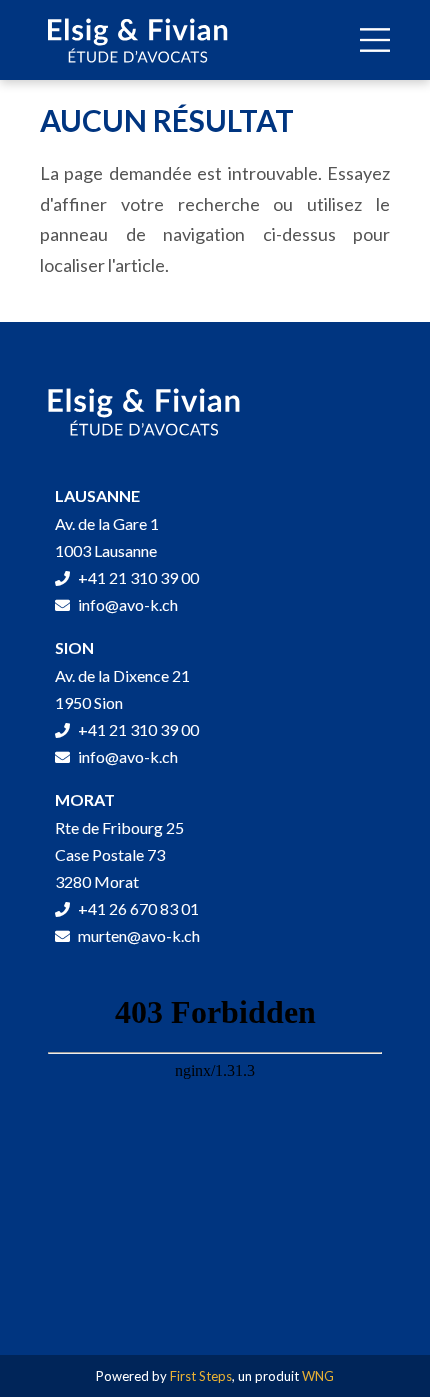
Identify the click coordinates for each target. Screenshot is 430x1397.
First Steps (201, 1376)
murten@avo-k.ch (137, 935)
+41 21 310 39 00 (137, 577)
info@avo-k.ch (126, 604)
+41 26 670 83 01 (137, 908)
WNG (318, 1376)
